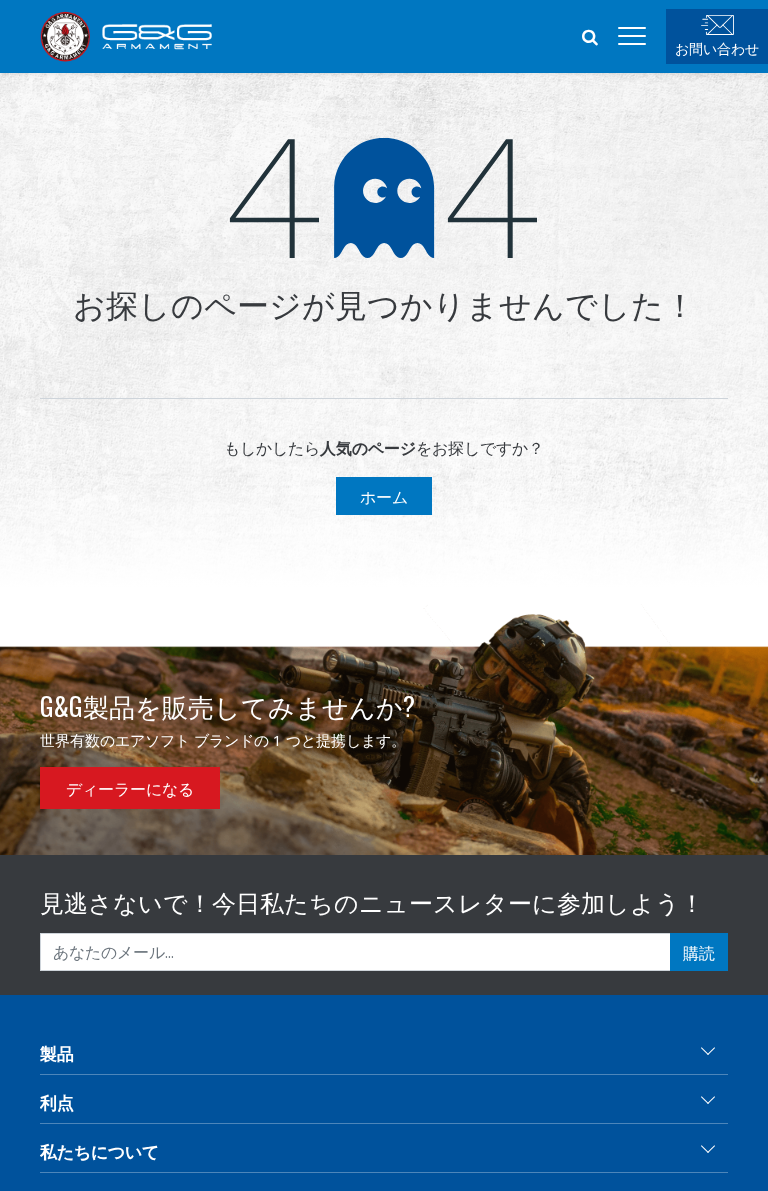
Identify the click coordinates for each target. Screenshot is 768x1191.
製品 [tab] (57, 1052)
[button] (590, 36)
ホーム (384, 496)
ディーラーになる (130, 788)
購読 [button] (699, 952)
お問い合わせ (717, 47)
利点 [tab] (57, 1101)
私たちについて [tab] (99, 1150)
